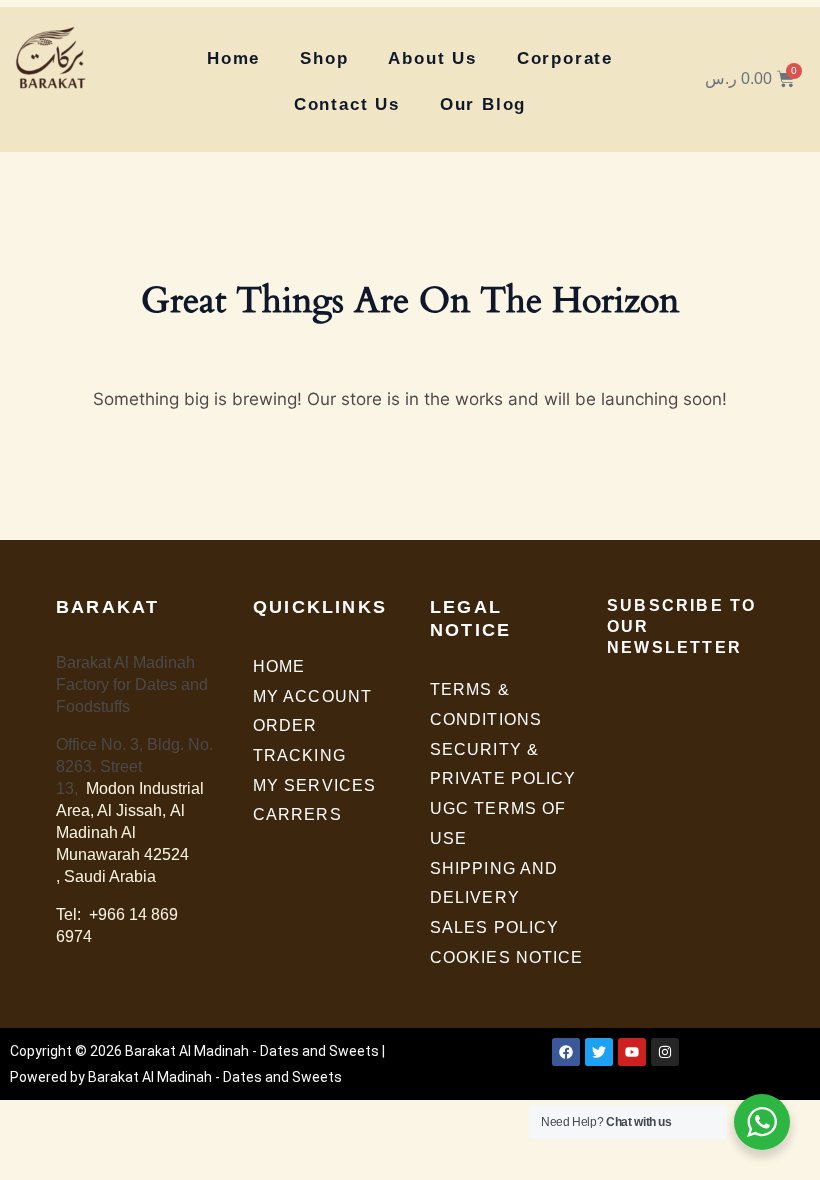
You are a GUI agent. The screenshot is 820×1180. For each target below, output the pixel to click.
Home (233, 58)
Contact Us (347, 104)
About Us (432, 58)
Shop (324, 58)
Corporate (565, 58)
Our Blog (483, 104)
